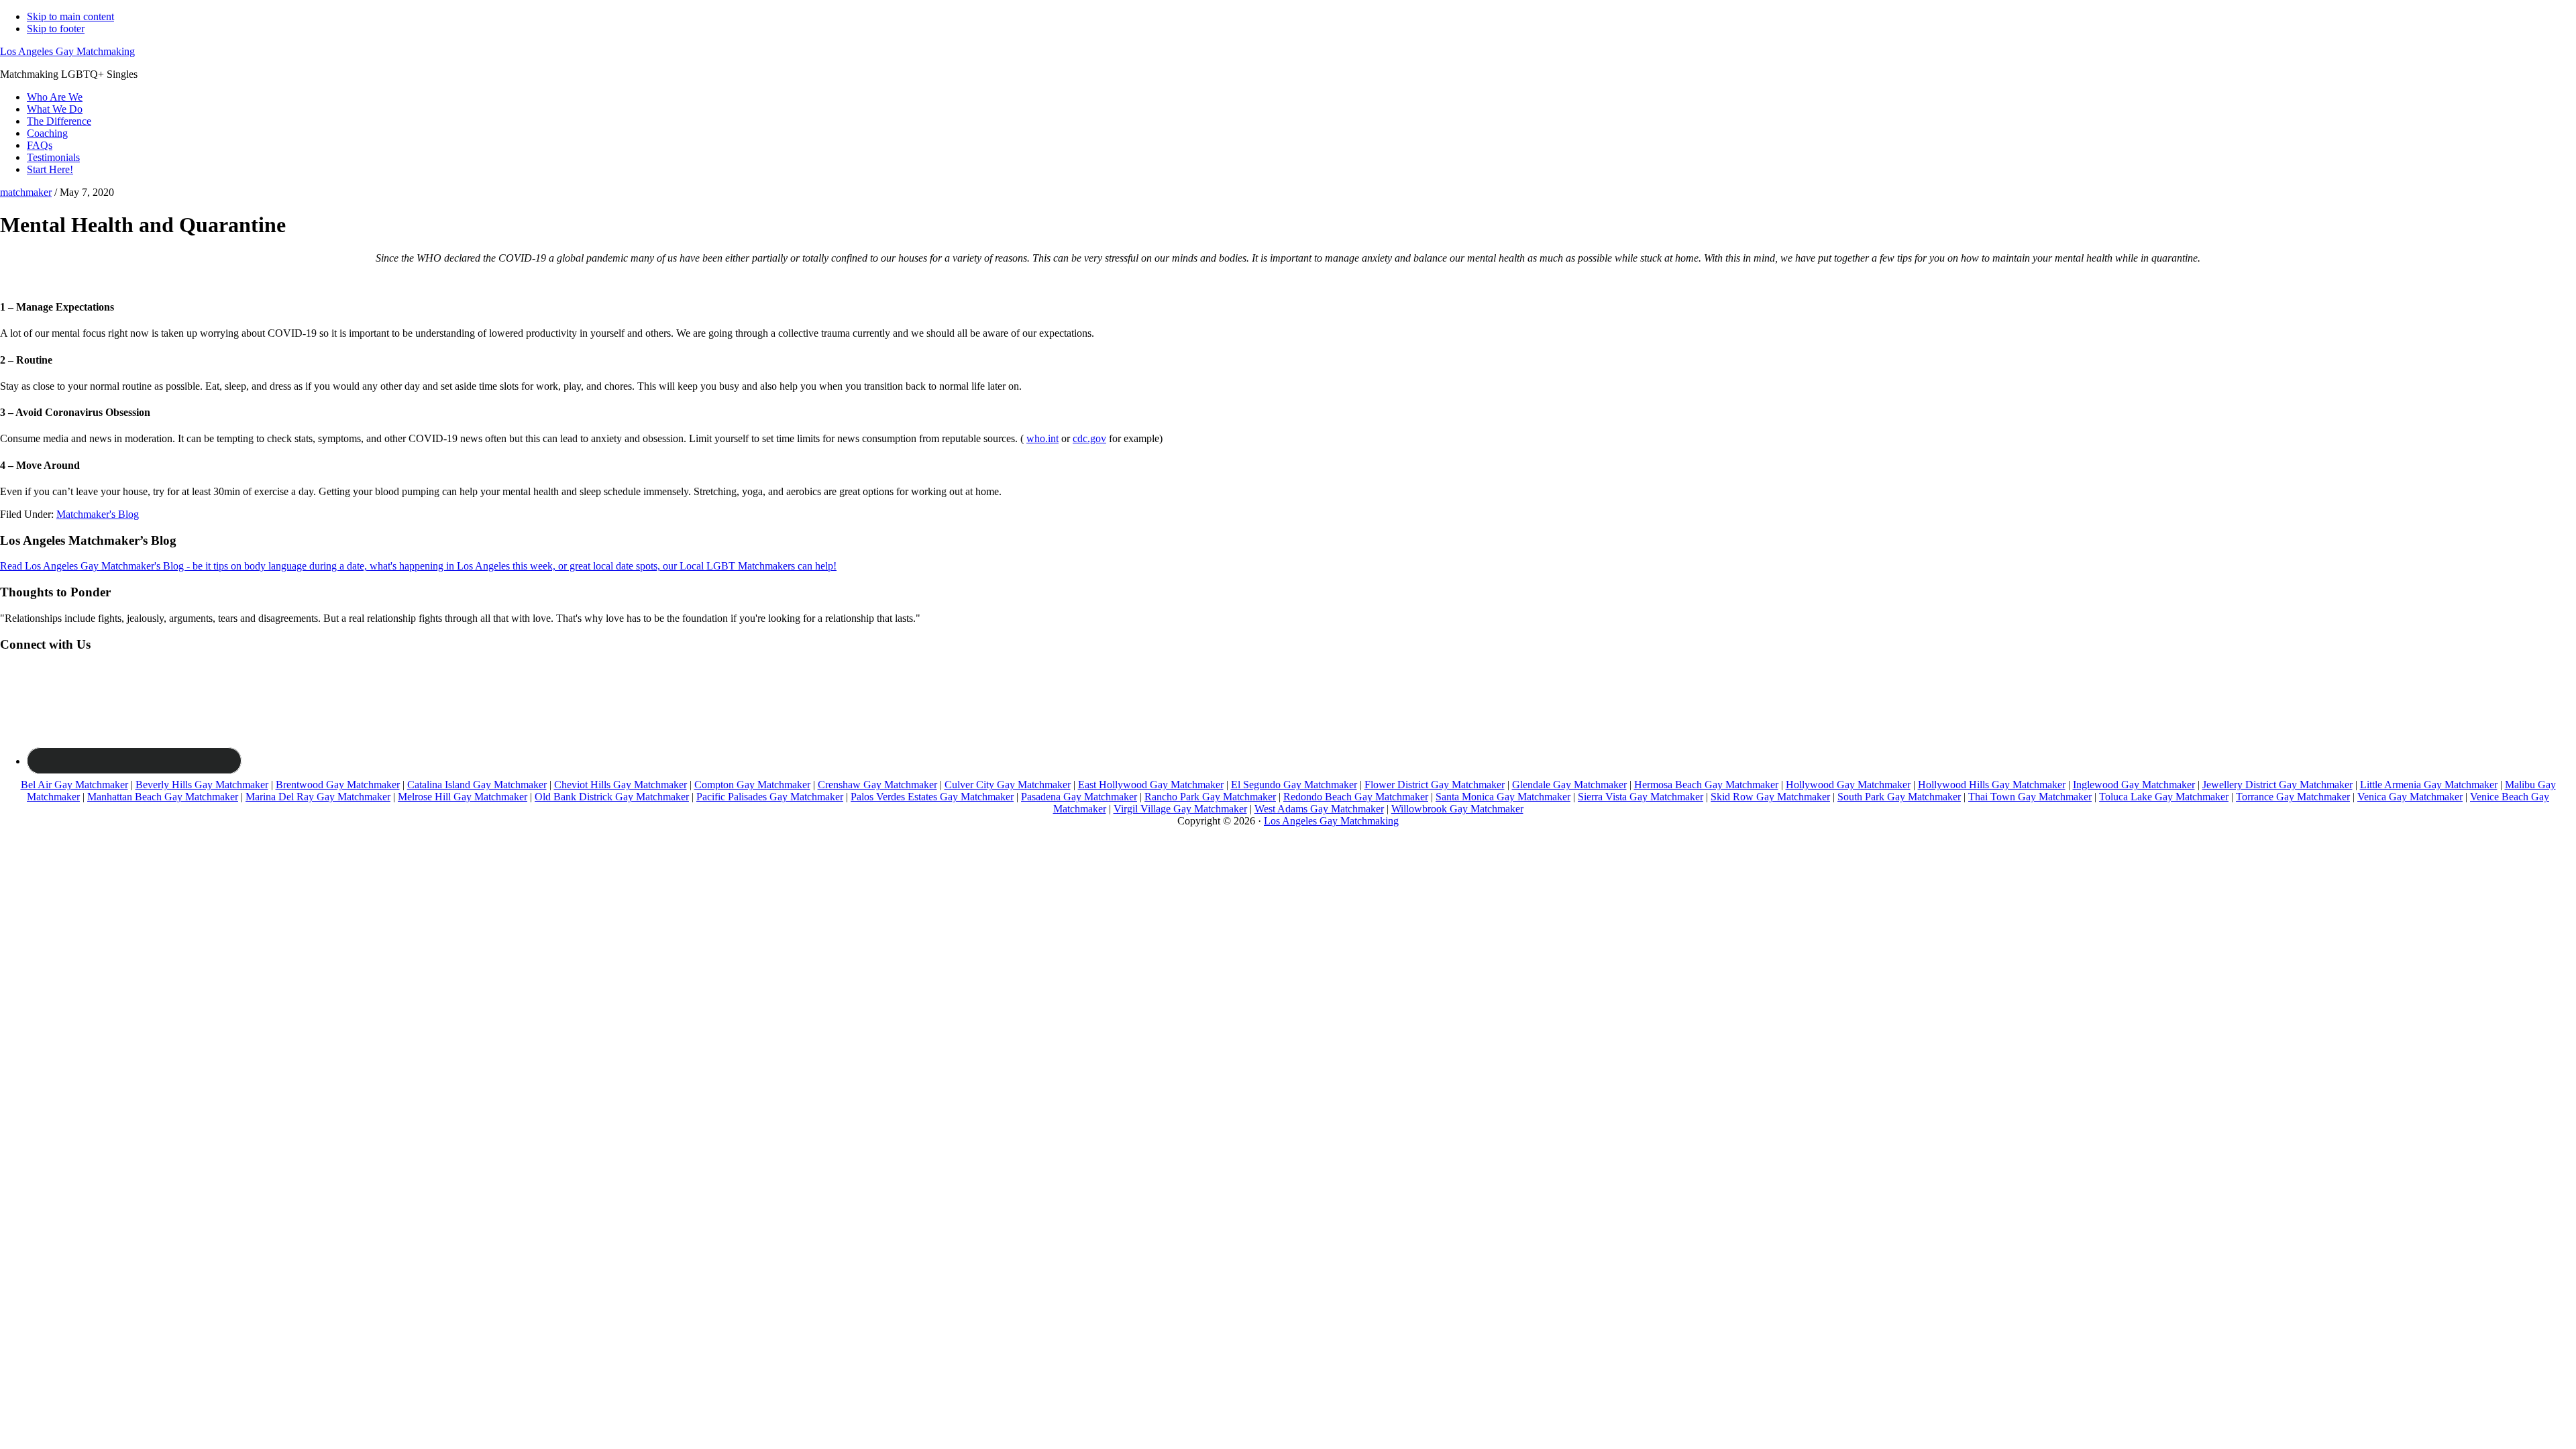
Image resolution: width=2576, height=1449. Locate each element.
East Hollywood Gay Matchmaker (1151, 785)
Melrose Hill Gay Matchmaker (463, 797)
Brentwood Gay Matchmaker (338, 785)
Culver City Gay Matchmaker (1008, 785)
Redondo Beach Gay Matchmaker (1356, 797)
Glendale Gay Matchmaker (1569, 785)
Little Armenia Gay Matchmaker (2429, 785)
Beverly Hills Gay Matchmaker (202, 785)
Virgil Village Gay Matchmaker (1180, 809)
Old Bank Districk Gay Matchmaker (612, 797)
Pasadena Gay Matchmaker (1079, 797)
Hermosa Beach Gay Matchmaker (1706, 785)
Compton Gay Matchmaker (752, 785)
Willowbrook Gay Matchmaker (1457, 809)
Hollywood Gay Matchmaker (1848, 785)
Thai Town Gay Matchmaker (2030, 797)
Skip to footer (56, 29)
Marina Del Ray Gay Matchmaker (318, 797)
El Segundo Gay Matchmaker (1294, 785)
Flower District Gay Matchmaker (1435, 785)
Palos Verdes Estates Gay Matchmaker (932, 797)
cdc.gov (1089, 438)
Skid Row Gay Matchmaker (1770, 797)
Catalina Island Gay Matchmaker (477, 785)
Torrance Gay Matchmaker (2293, 797)
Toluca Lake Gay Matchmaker (2164, 797)
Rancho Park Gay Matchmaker (1210, 797)
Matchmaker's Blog (98, 514)
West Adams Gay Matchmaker (1319, 809)
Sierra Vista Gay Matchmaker (1641, 797)
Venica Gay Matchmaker (2410, 797)
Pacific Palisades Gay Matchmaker (770, 797)
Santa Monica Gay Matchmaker (1503, 797)
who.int (1042, 438)
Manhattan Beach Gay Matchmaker (163, 797)
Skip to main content (70, 16)
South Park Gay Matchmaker (1899, 797)
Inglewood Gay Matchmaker (2134, 785)
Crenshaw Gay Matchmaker (877, 785)
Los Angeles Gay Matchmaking (67, 51)
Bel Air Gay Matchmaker (74, 785)
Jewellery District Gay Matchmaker (2277, 785)
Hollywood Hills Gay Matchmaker (1992, 785)
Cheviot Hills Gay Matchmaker (621, 785)
